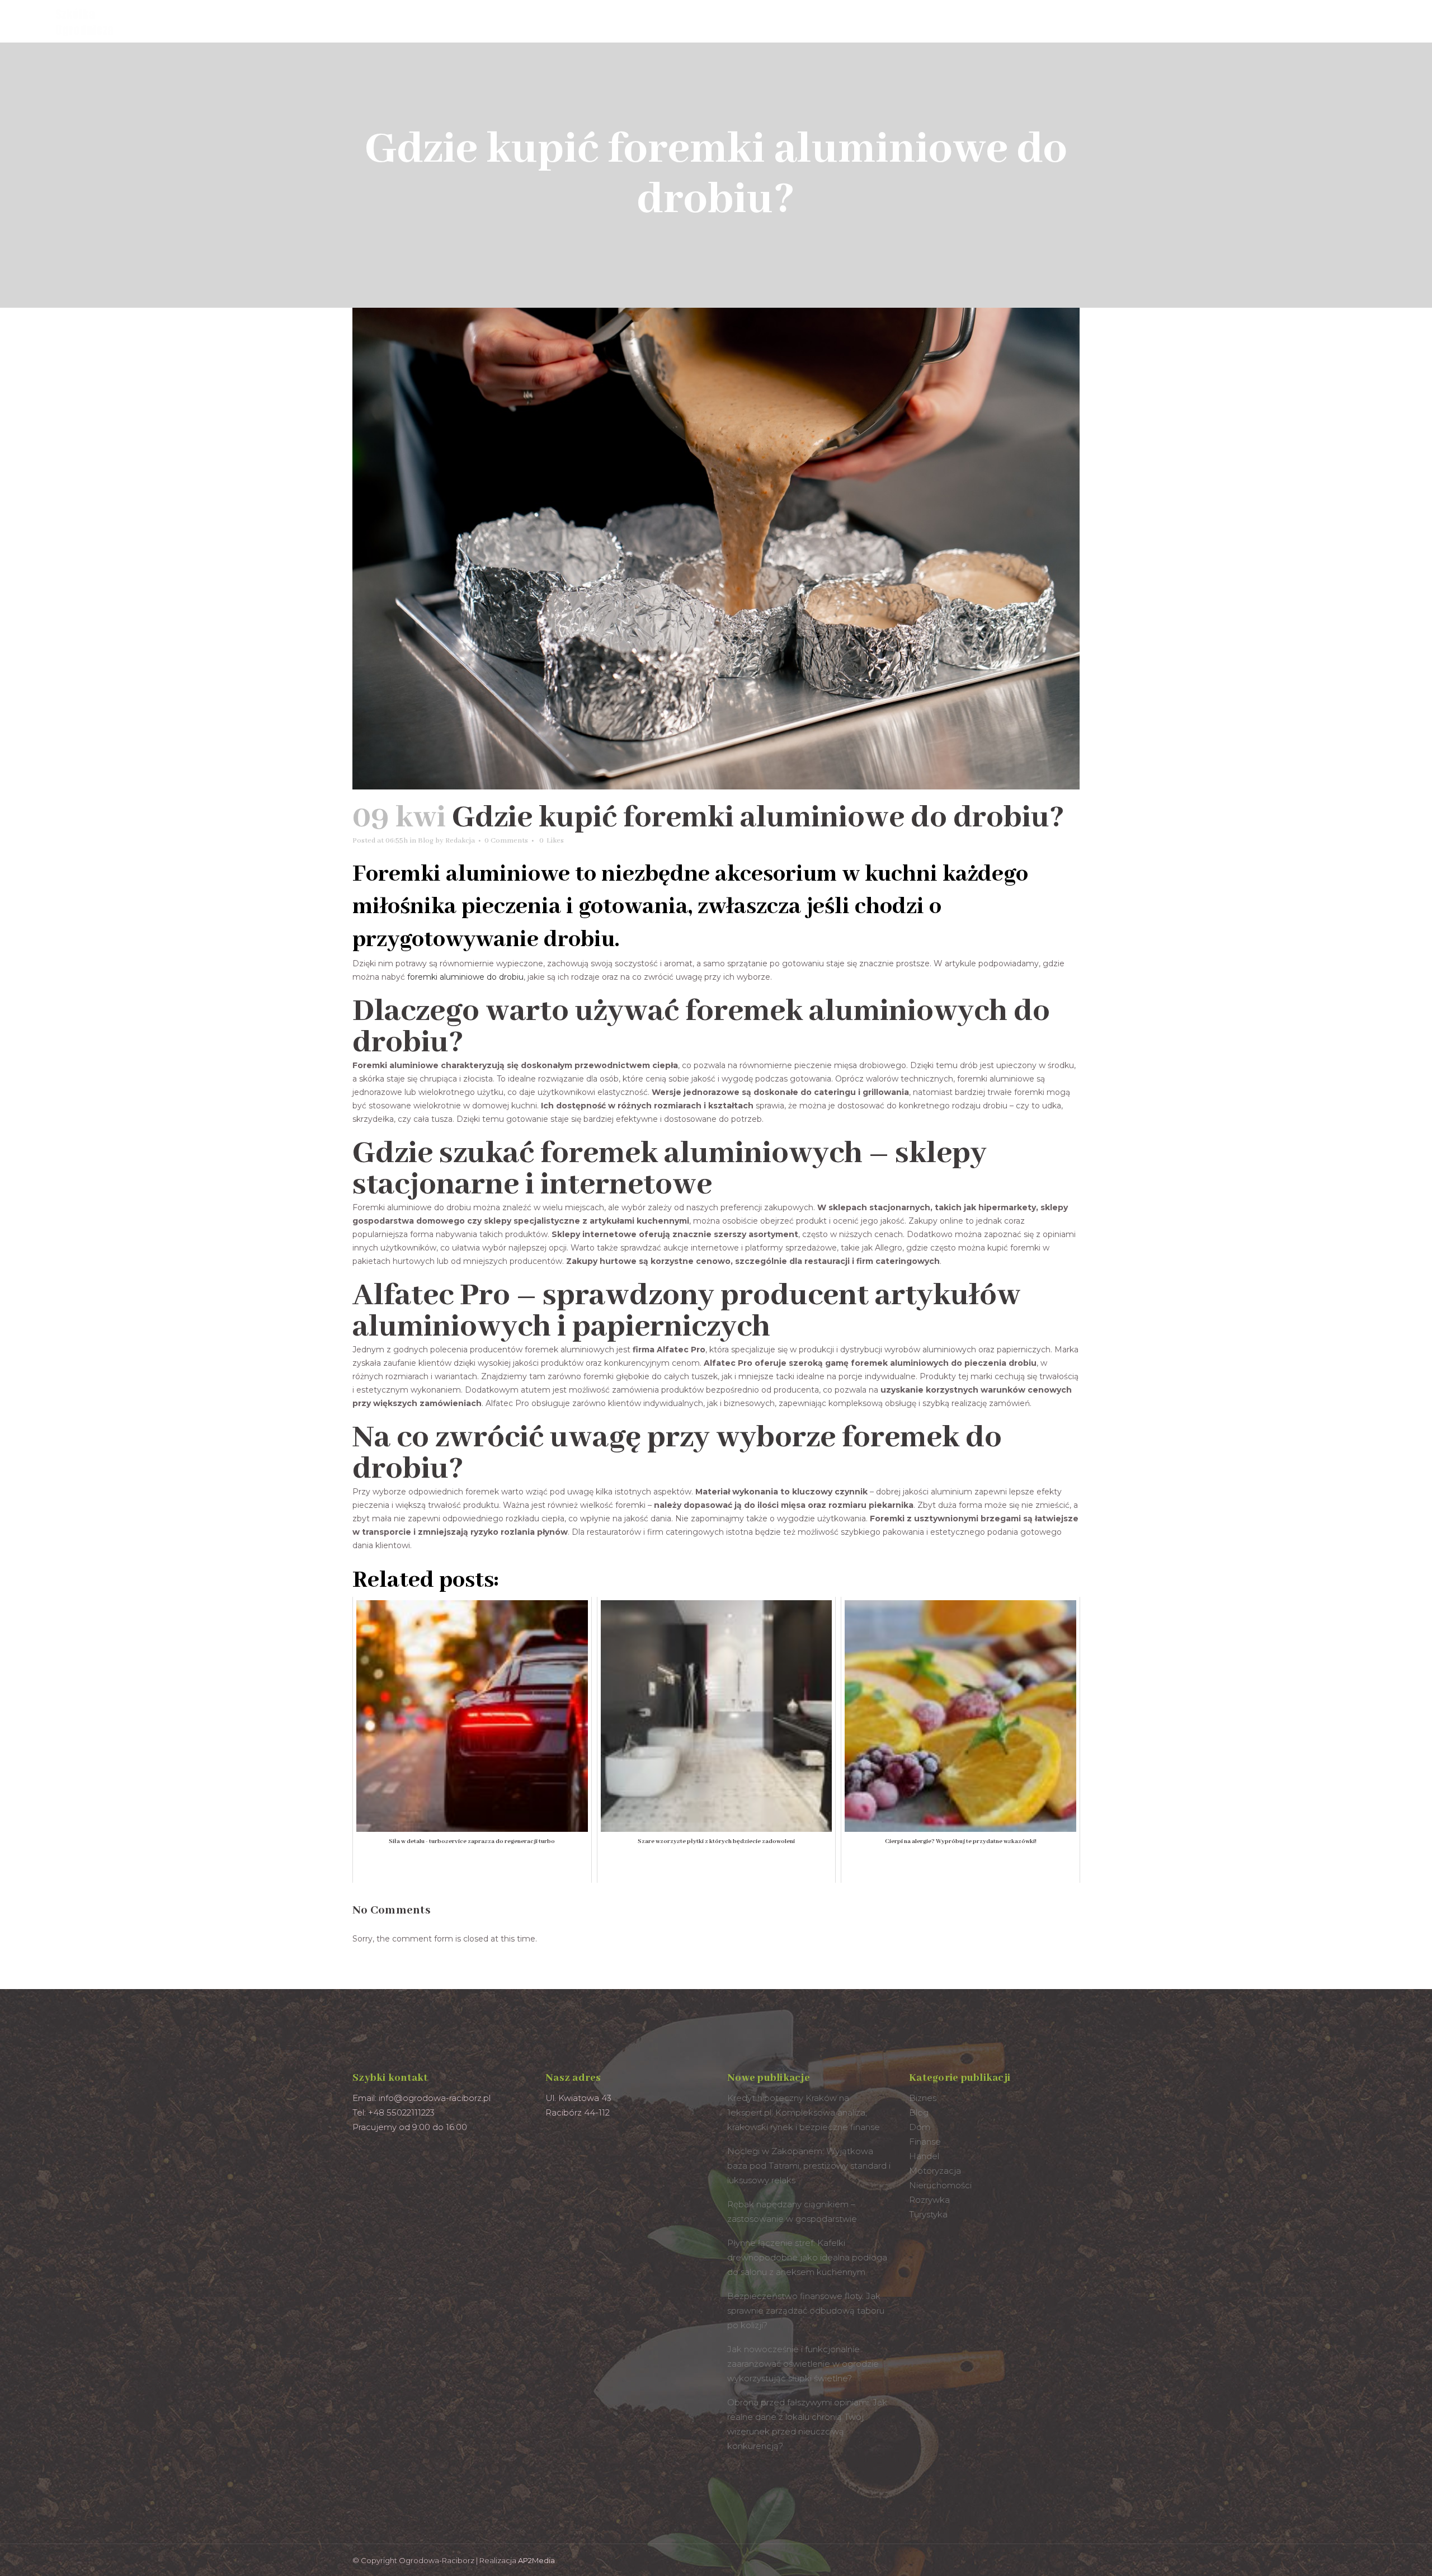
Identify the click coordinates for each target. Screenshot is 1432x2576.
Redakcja (460, 841)
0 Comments (506, 841)
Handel (924, 2156)
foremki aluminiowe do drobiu (465, 977)
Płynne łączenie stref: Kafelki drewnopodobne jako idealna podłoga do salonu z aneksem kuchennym (807, 2257)
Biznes (923, 2098)
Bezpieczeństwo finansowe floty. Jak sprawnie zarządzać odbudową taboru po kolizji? (806, 2311)
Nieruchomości (940, 2185)
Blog (426, 841)
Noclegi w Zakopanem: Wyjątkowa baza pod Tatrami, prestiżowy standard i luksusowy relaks (809, 2166)
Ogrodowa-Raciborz (437, 2560)
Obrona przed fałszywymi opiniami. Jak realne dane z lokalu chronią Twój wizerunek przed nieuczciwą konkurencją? (807, 2424)
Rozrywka (929, 2200)
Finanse (925, 2142)
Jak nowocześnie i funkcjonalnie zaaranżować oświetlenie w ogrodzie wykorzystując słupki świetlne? (803, 2364)
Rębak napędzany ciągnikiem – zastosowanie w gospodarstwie (792, 2211)
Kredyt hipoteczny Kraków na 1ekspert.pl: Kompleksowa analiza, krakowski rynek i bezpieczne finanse (804, 2112)
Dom (920, 2127)
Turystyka (928, 2214)
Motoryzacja (935, 2171)
